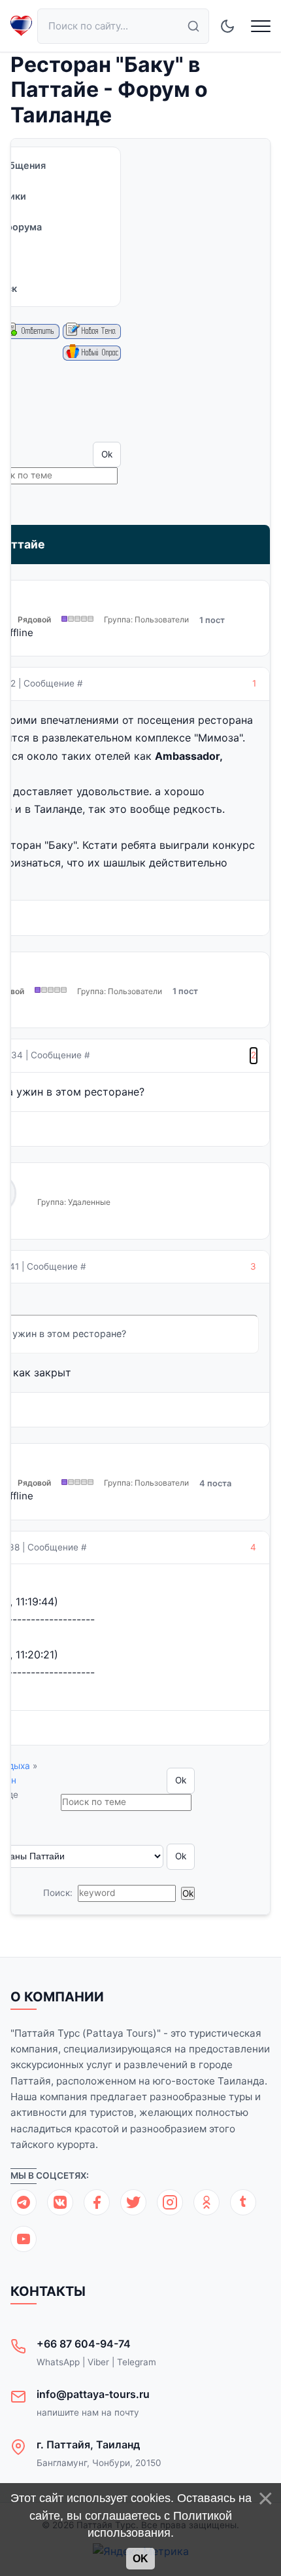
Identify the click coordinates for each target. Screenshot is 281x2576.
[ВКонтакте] (60, 2202)
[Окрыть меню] (261, 26)
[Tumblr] (243, 2202)
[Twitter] (133, 2202)
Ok (140, 2559)
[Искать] (193, 26)
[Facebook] (97, 2202)
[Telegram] (24, 2202)
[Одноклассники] (207, 2202)
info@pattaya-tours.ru (93, 2394)
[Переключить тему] (227, 26)
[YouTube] (24, 2239)
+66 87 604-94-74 (84, 2344)
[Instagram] (170, 2202)
